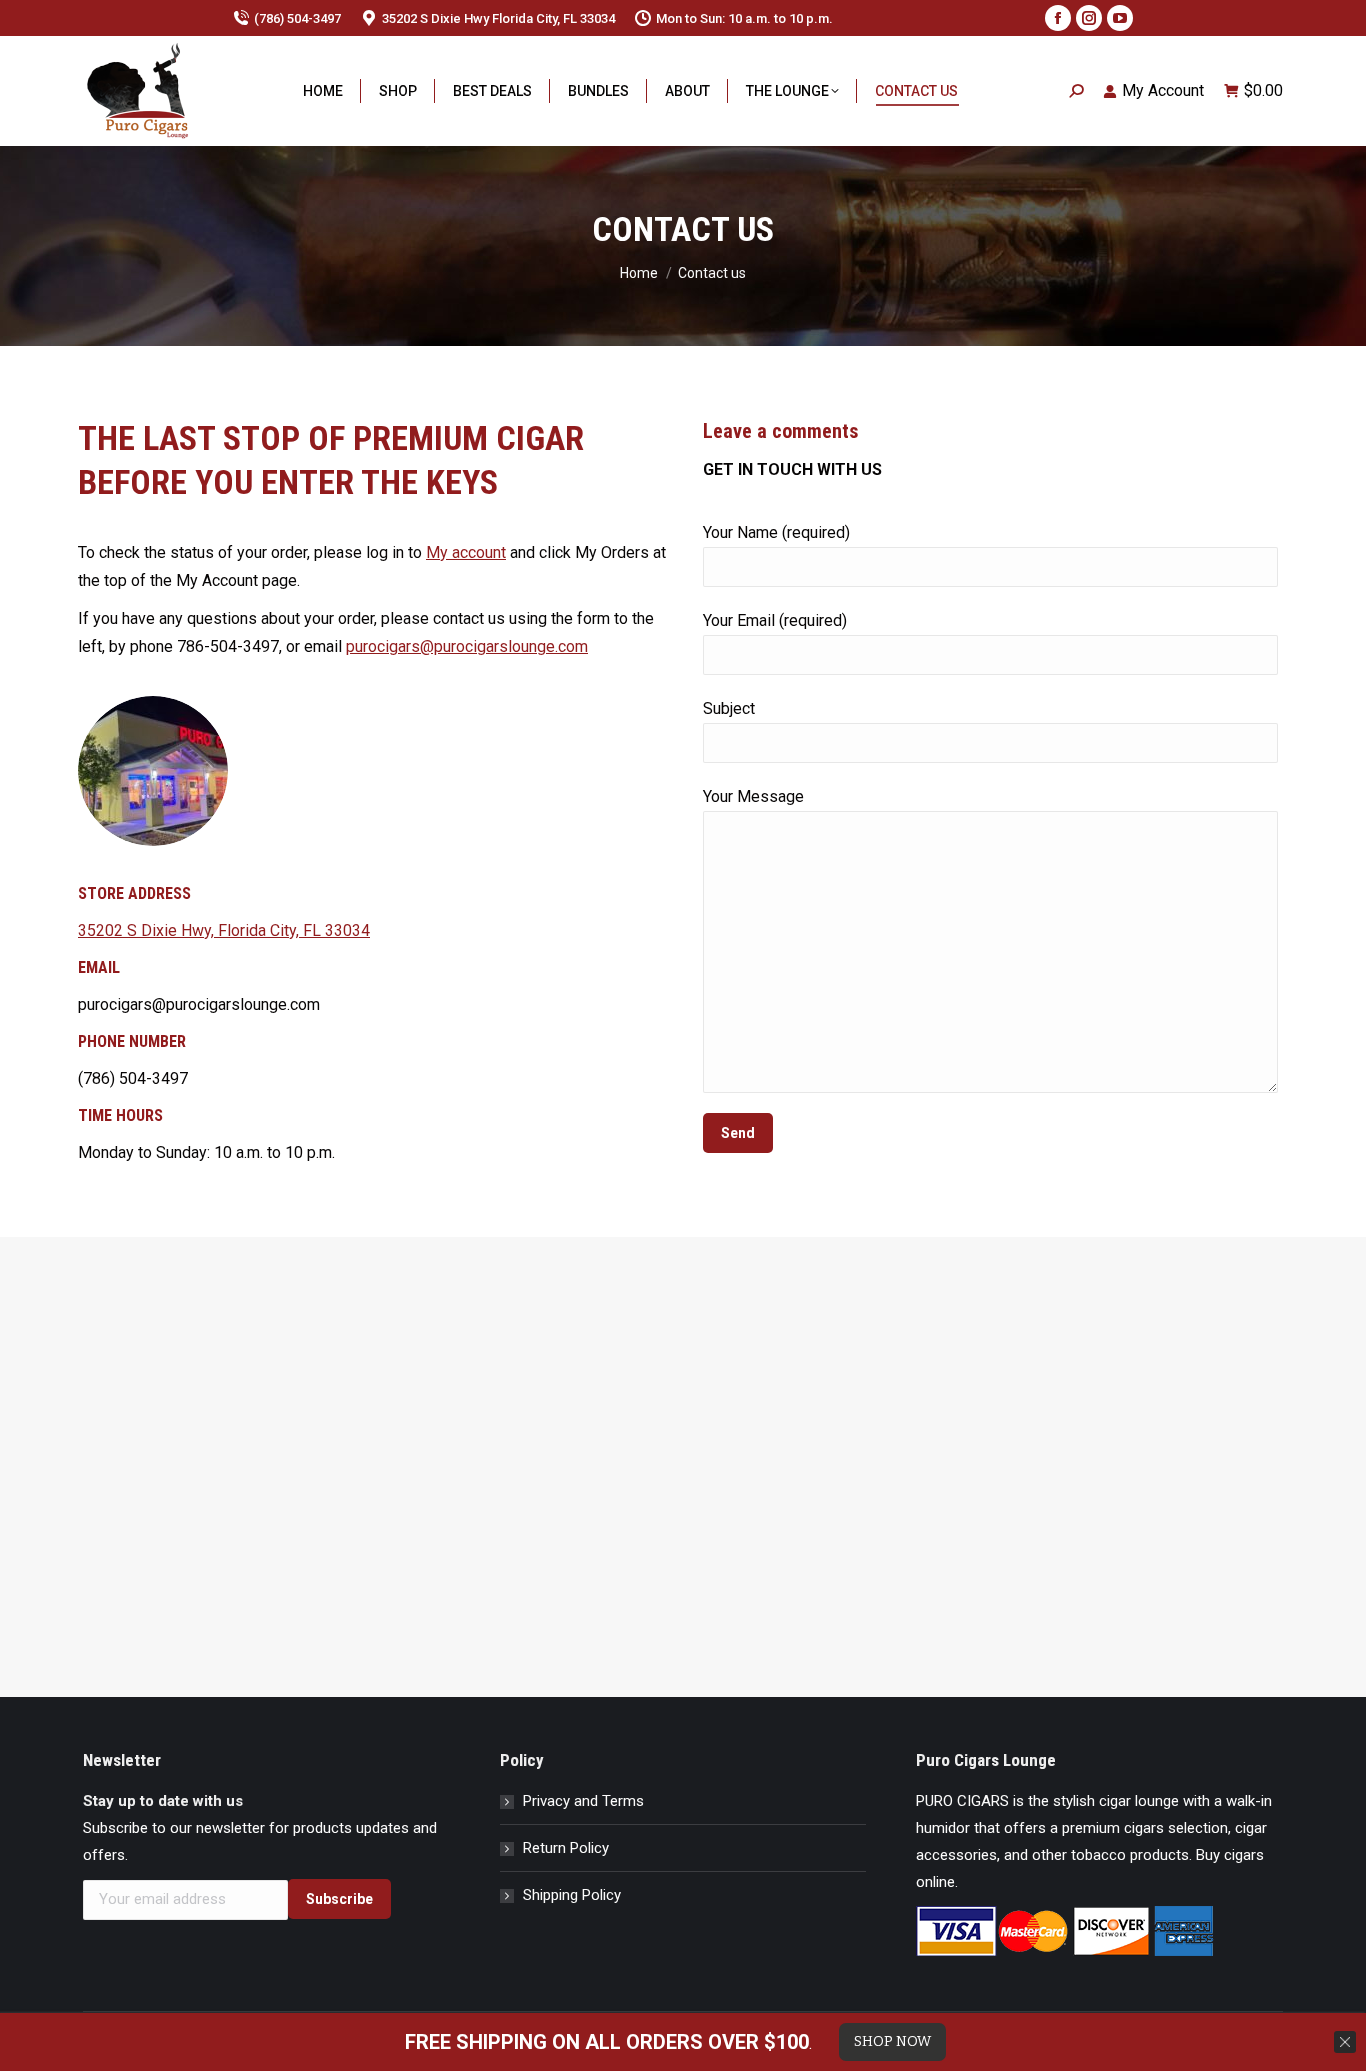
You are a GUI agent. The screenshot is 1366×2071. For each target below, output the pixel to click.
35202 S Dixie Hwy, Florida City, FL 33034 (224, 930)
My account (466, 552)
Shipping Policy (572, 1895)
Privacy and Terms (583, 1801)
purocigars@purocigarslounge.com (467, 646)
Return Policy (566, 1848)
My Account (1163, 90)
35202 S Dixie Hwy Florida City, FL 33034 (498, 18)
